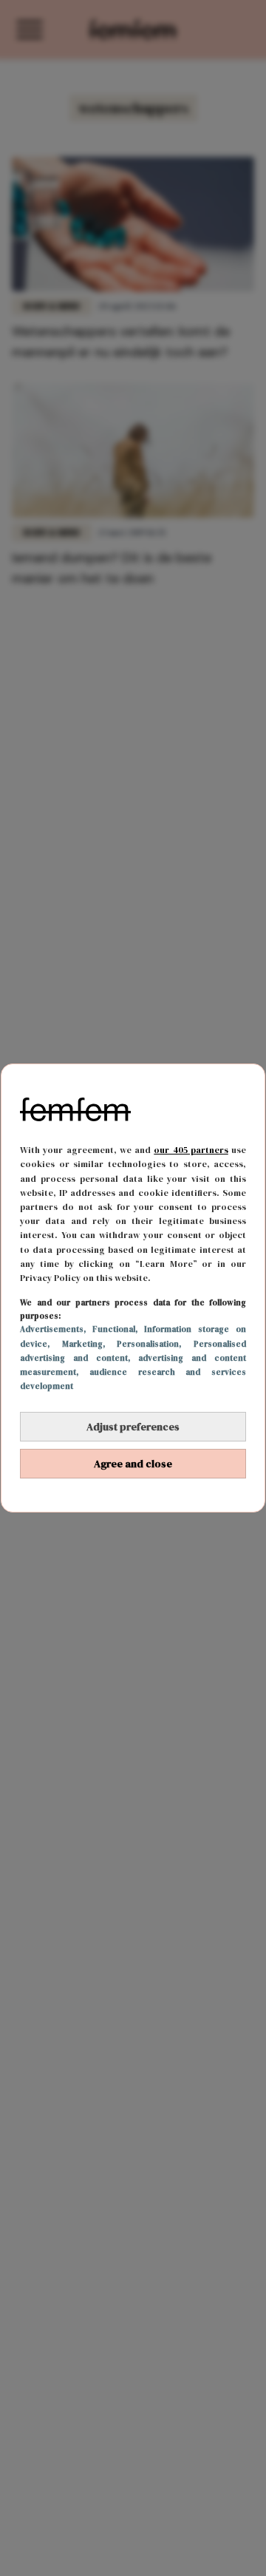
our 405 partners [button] (191, 1150)
